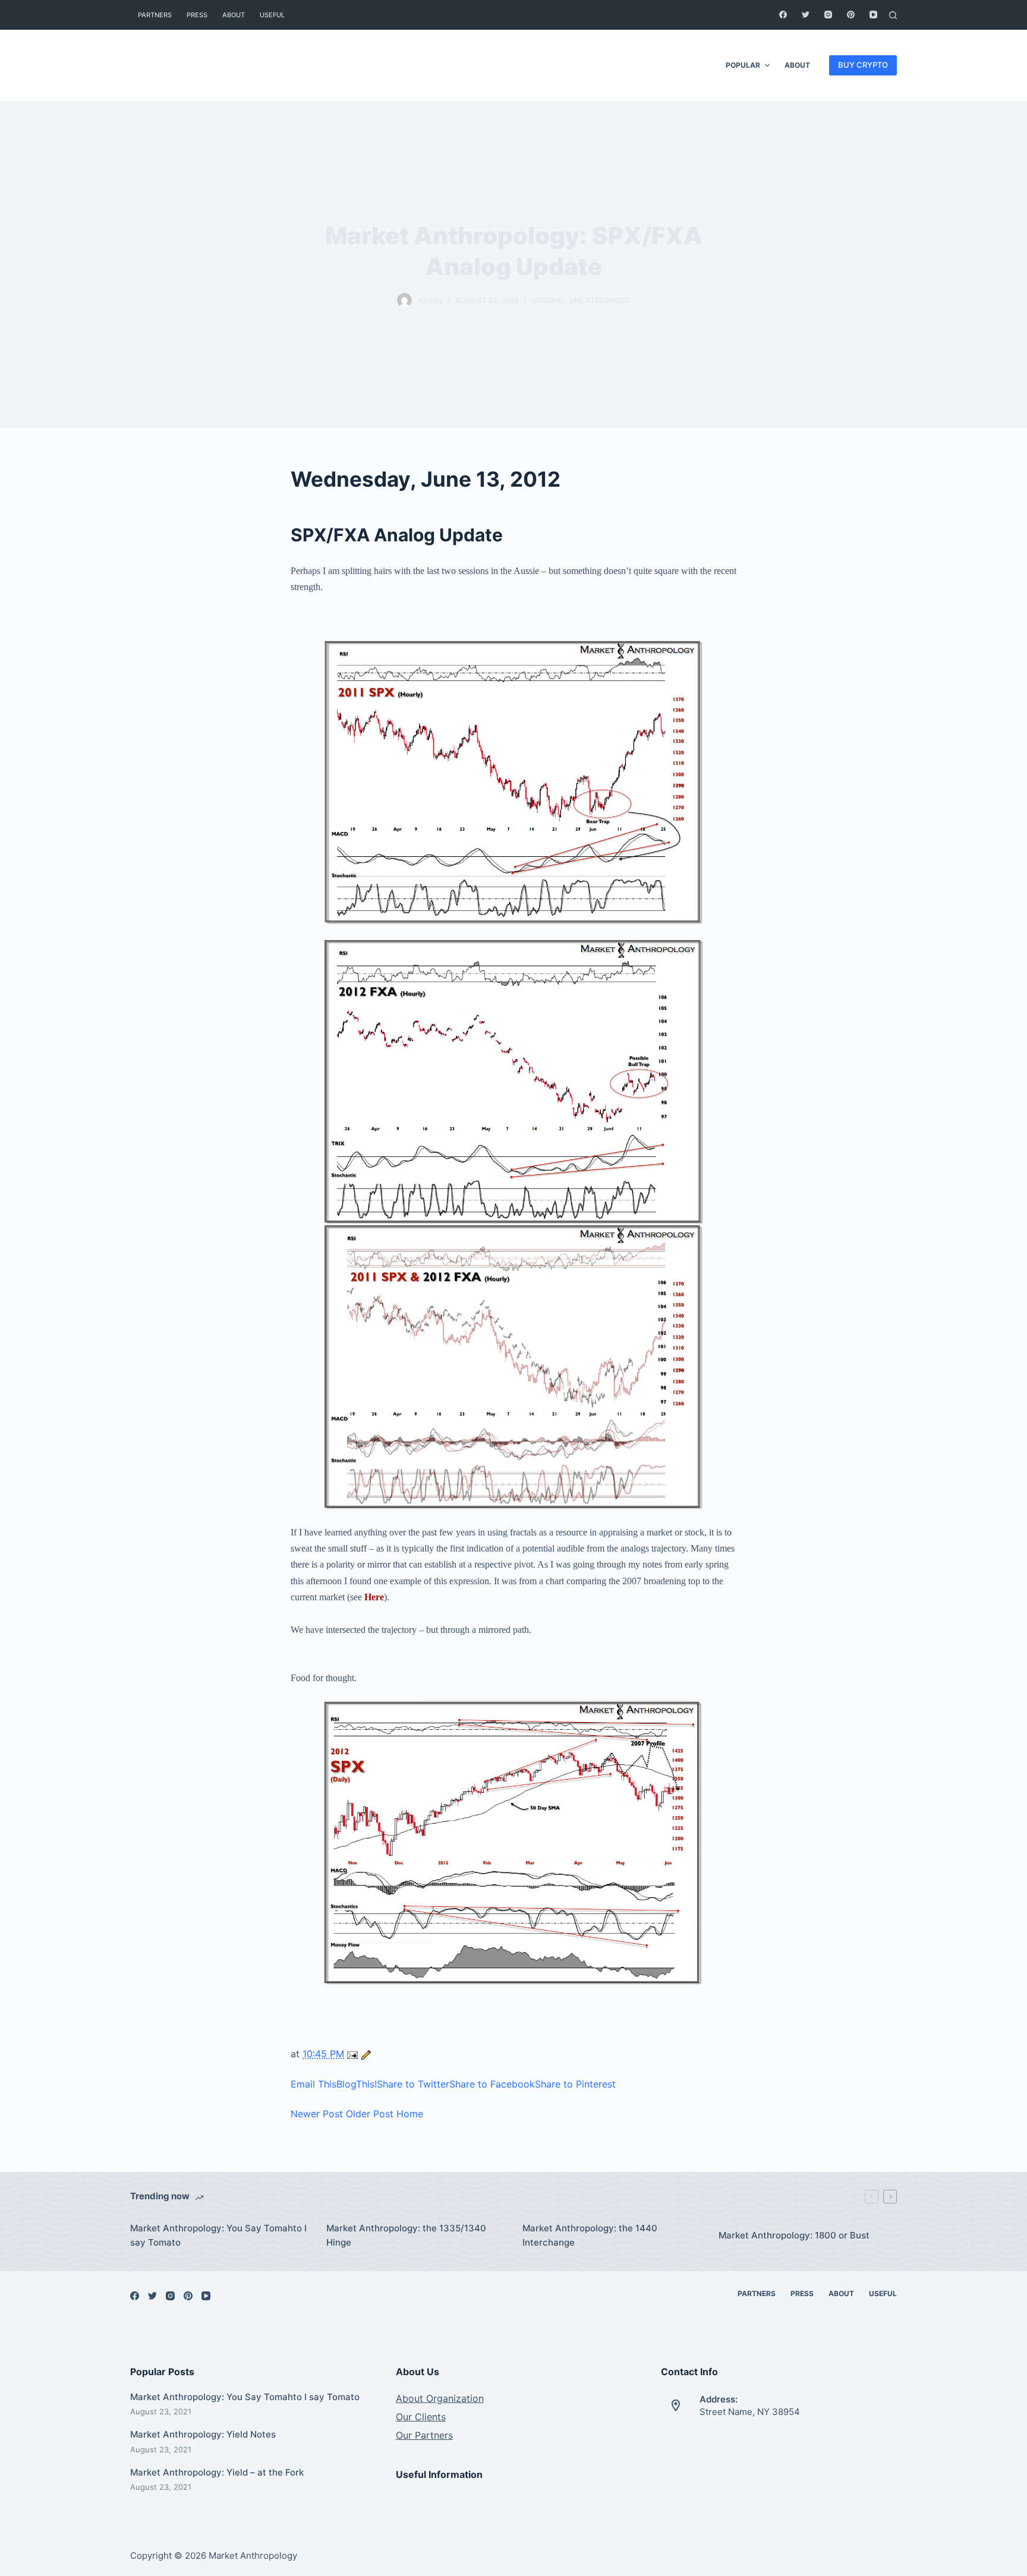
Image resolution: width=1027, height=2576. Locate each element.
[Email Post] (354, 2054)
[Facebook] (783, 15)
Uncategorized (600, 300)
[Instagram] (828, 15)
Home (410, 2114)
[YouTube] (873, 15)
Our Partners (424, 2435)
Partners (155, 15)
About (234, 15)
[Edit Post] (366, 2054)
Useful (272, 15)
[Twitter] (806, 15)
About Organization (440, 2398)
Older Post (370, 2114)
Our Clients (421, 2417)
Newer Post (317, 2114)
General (549, 300)
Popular (743, 65)
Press (197, 15)
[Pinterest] (851, 15)
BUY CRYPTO (863, 65)
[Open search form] (893, 15)
